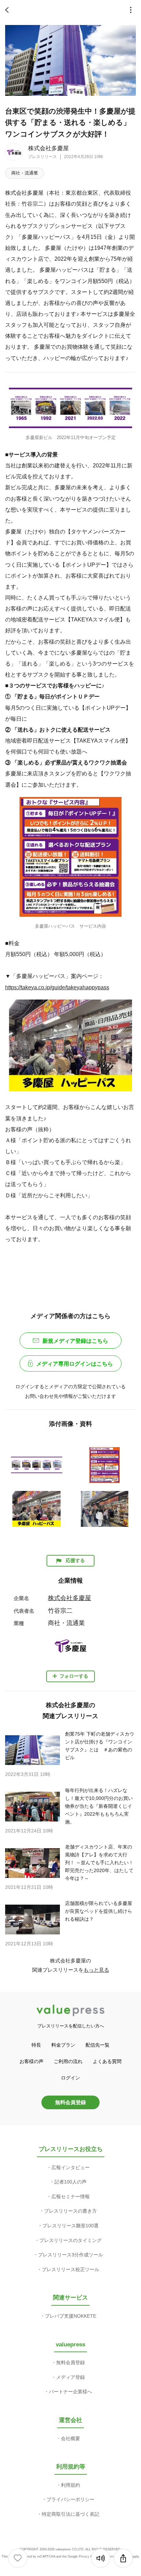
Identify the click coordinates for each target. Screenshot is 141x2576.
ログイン (70, 2078)
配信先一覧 (98, 2045)
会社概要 (70, 2438)
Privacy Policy (89, 2556)
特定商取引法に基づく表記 (70, 2514)
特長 (36, 2045)
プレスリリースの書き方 (70, 2211)
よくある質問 (107, 2061)
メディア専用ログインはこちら (75, 1364)
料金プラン (63, 2045)
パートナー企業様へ (70, 2392)
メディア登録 (70, 2377)
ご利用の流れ (68, 2061)
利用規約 (70, 2485)
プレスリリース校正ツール (70, 2269)
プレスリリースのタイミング (70, 2240)
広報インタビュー (70, 2167)
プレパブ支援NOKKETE (70, 2316)
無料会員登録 (70, 2102)
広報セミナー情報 (70, 2197)
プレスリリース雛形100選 (70, 2226)
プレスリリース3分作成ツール (70, 2255)
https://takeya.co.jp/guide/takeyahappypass (57, 987)
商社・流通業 (25, 173)
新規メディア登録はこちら (75, 1341)
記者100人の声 (70, 2182)
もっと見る (96, 1970)
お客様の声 (31, 2061)
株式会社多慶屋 (48, 148)
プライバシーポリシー (70, 2499)
